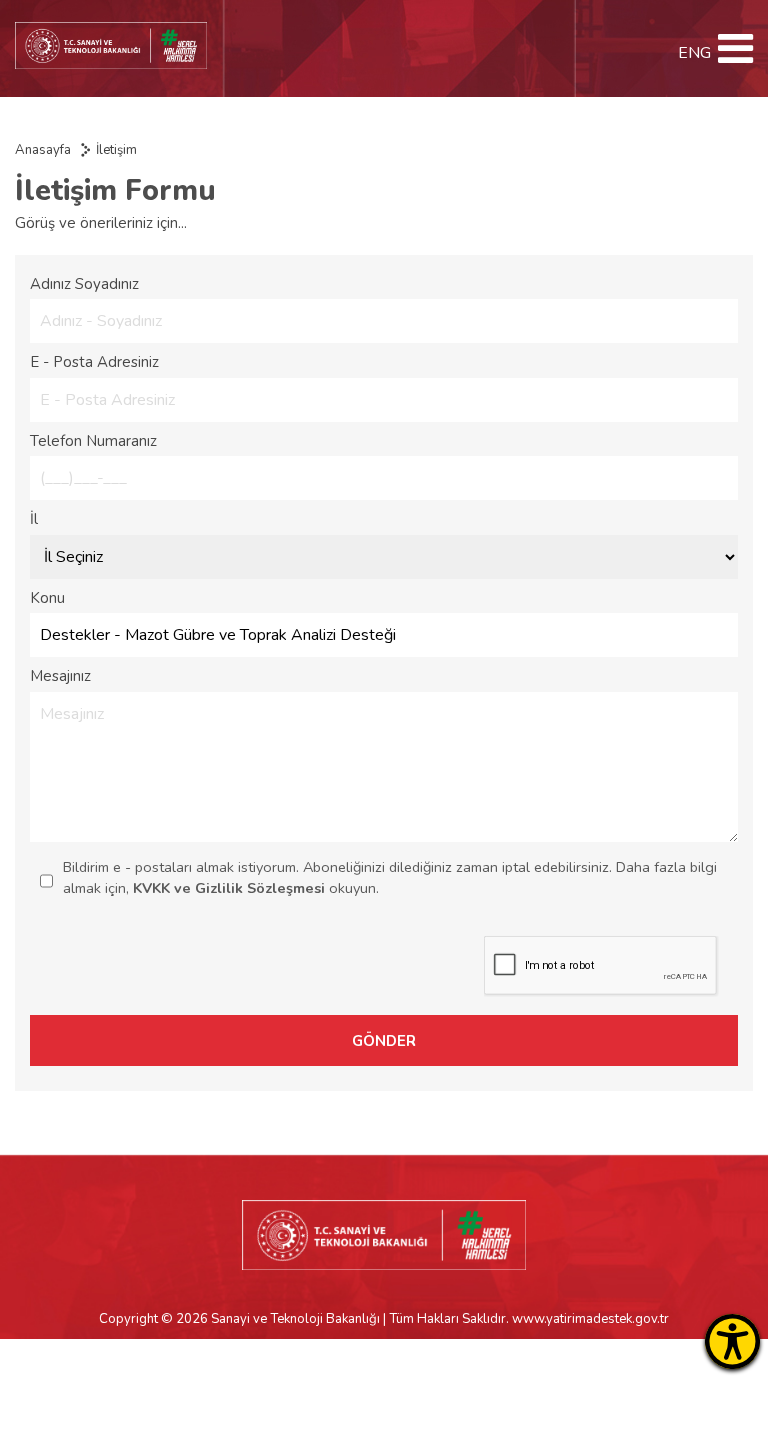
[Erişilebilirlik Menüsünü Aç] (732, 1341)
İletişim (116, 150)
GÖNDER (384, 1041)
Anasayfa (43, 150)
